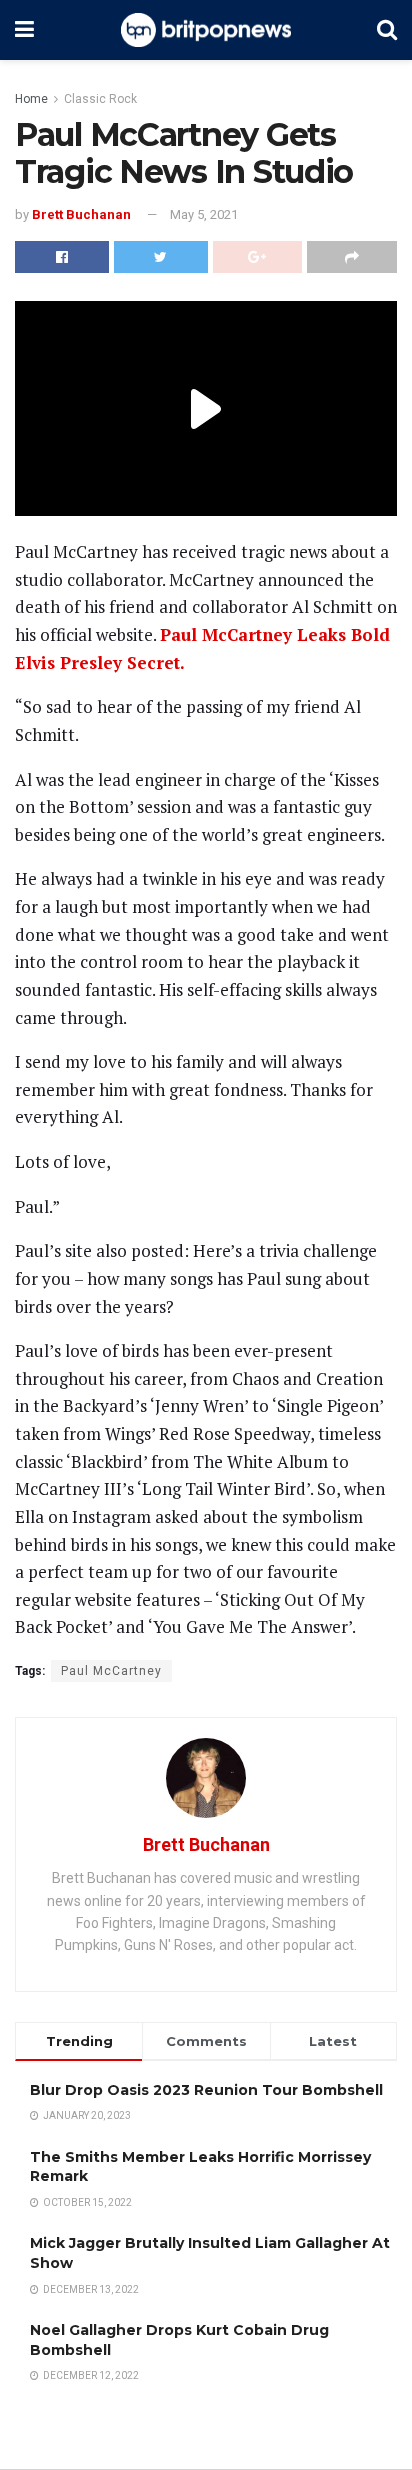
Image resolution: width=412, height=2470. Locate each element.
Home (31, 99)
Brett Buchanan (81, 214)
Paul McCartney (111, 1671)
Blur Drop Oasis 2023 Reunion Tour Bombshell (206, 2090)
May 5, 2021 (204, 214)
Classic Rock (100, 99)
